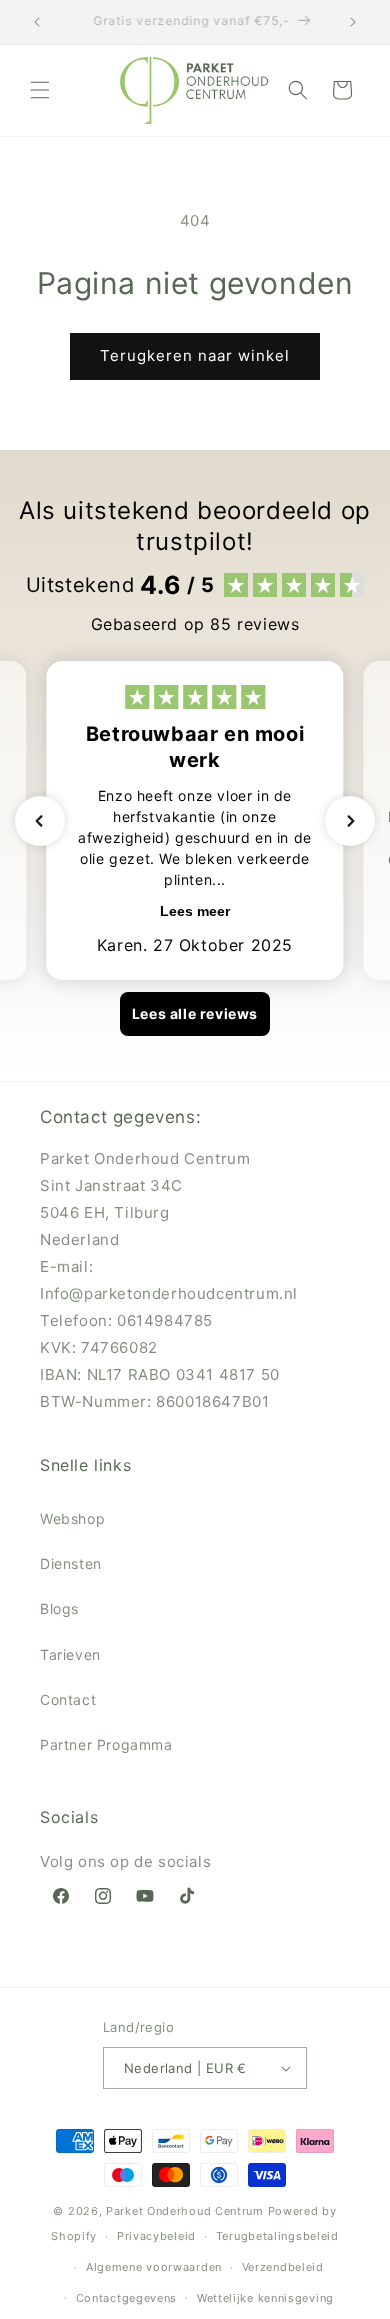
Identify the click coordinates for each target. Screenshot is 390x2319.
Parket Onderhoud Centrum (187, 2211)
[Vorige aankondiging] (37, 22)
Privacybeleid (156, 2236)
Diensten (71, 1563)
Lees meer (195, 911)
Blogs (59, 1608)
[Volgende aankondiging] (353, 22)
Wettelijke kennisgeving (265, 2298)
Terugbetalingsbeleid (277, 2236)
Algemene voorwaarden (154, 2267)
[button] (40, 90)
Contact (68, 1699)
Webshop (72, 1518)
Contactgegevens (127, 2298)
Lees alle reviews (195, 1013)
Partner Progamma (106, 1744)
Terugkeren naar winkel (195, 355)
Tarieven (70, 1654)
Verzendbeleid (283, 2267)
